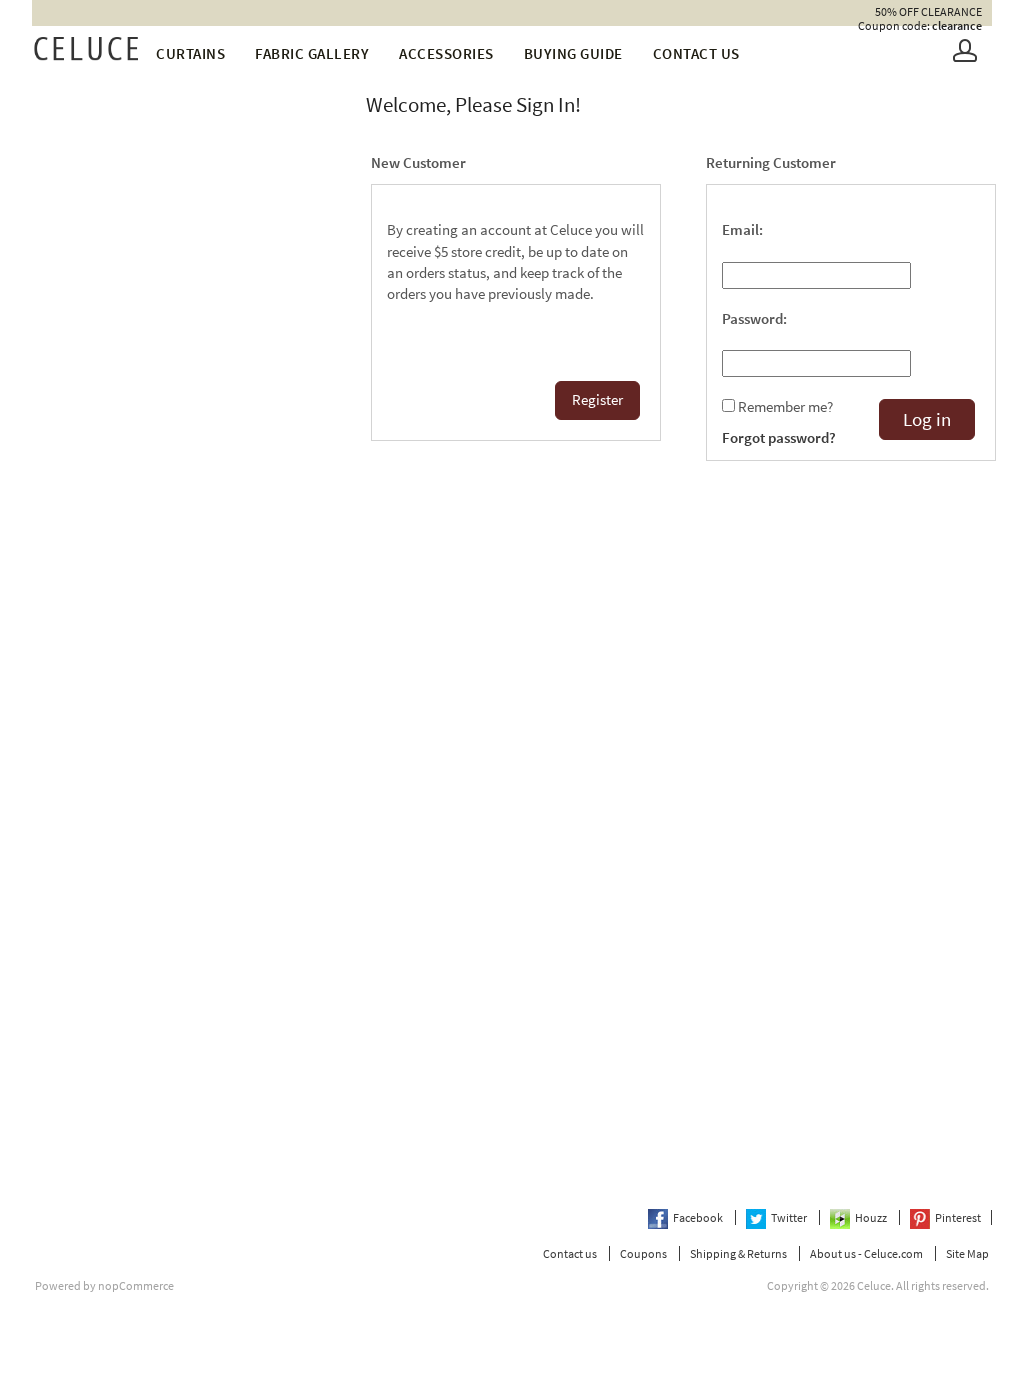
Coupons (643, 1253)
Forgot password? (779, 438)
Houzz (872, 1217)
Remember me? (785, 407)
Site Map (967, 1253)
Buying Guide (573, 53)
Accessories (446, 53)
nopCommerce (136, 1285)
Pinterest (958, 1217)
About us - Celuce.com (866, 1253)
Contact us (696, 53)
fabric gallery (312, 53)
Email (740, 230)
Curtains (190, 53)
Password (752, 319)
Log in (927, 419)
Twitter (790, 1217)
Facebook (699, 1217)
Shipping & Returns (738, 1253)
